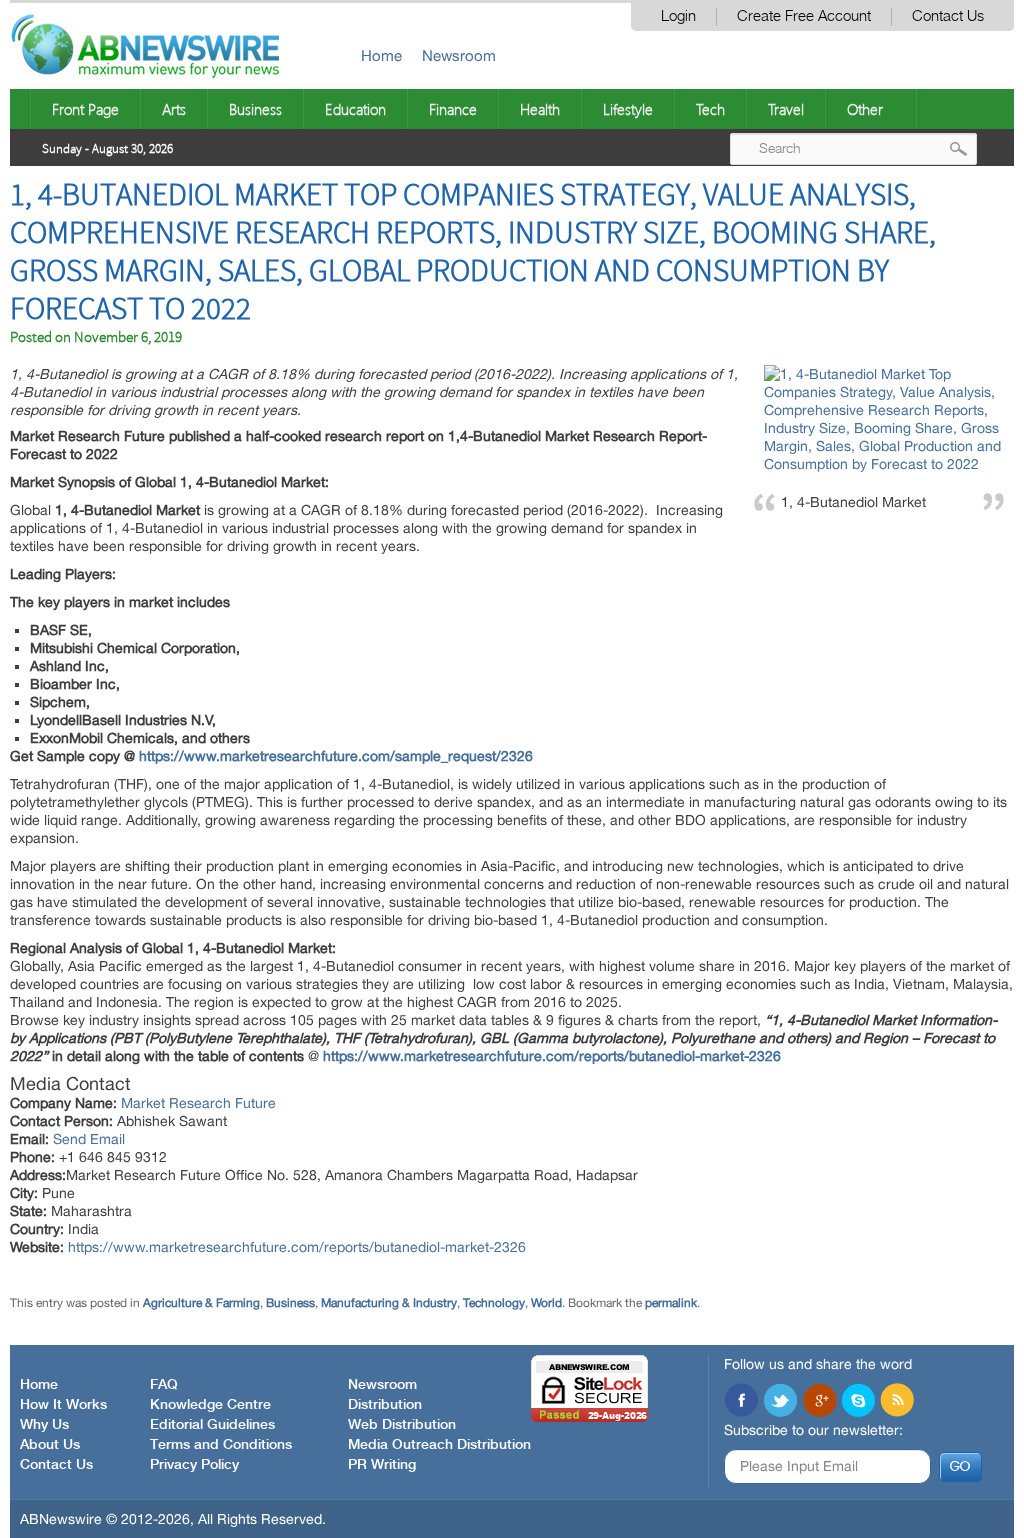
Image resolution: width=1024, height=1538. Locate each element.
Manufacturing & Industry (389, 1303)
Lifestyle (628, 109)
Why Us (44, 1425)
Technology (494, 1303)
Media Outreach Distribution (439, 1445)
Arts (174, 109)
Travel (786, 109)
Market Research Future (198, 1103)
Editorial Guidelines (212, 1425)
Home (381, 55)
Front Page (85, 109)
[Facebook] (741, 1402)
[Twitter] (780, 1402)
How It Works (63, 1405)
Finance (453, 109)
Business (255, 109)
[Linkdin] (819, 1402)
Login (678, 16)
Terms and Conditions (221, 1445)
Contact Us (948, 16)
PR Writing (382, 1465)
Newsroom (459, 55)
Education (355, 109)
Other (865, 109)
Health (540, 109)
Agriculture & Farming (201, 1303)
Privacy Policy (194, 1465)
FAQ (164, 1385)
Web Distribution (402, 1425)
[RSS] (897, 1402)
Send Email (89, 1139)
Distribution (385, 1405)
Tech (710, 109)
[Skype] (858, 1402)
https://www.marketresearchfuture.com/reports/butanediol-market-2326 (297, 1247)
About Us (50, 1445)
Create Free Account (804, 16)
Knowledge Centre (210, 1405)
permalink (671, 1303)
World (546, 1303)
